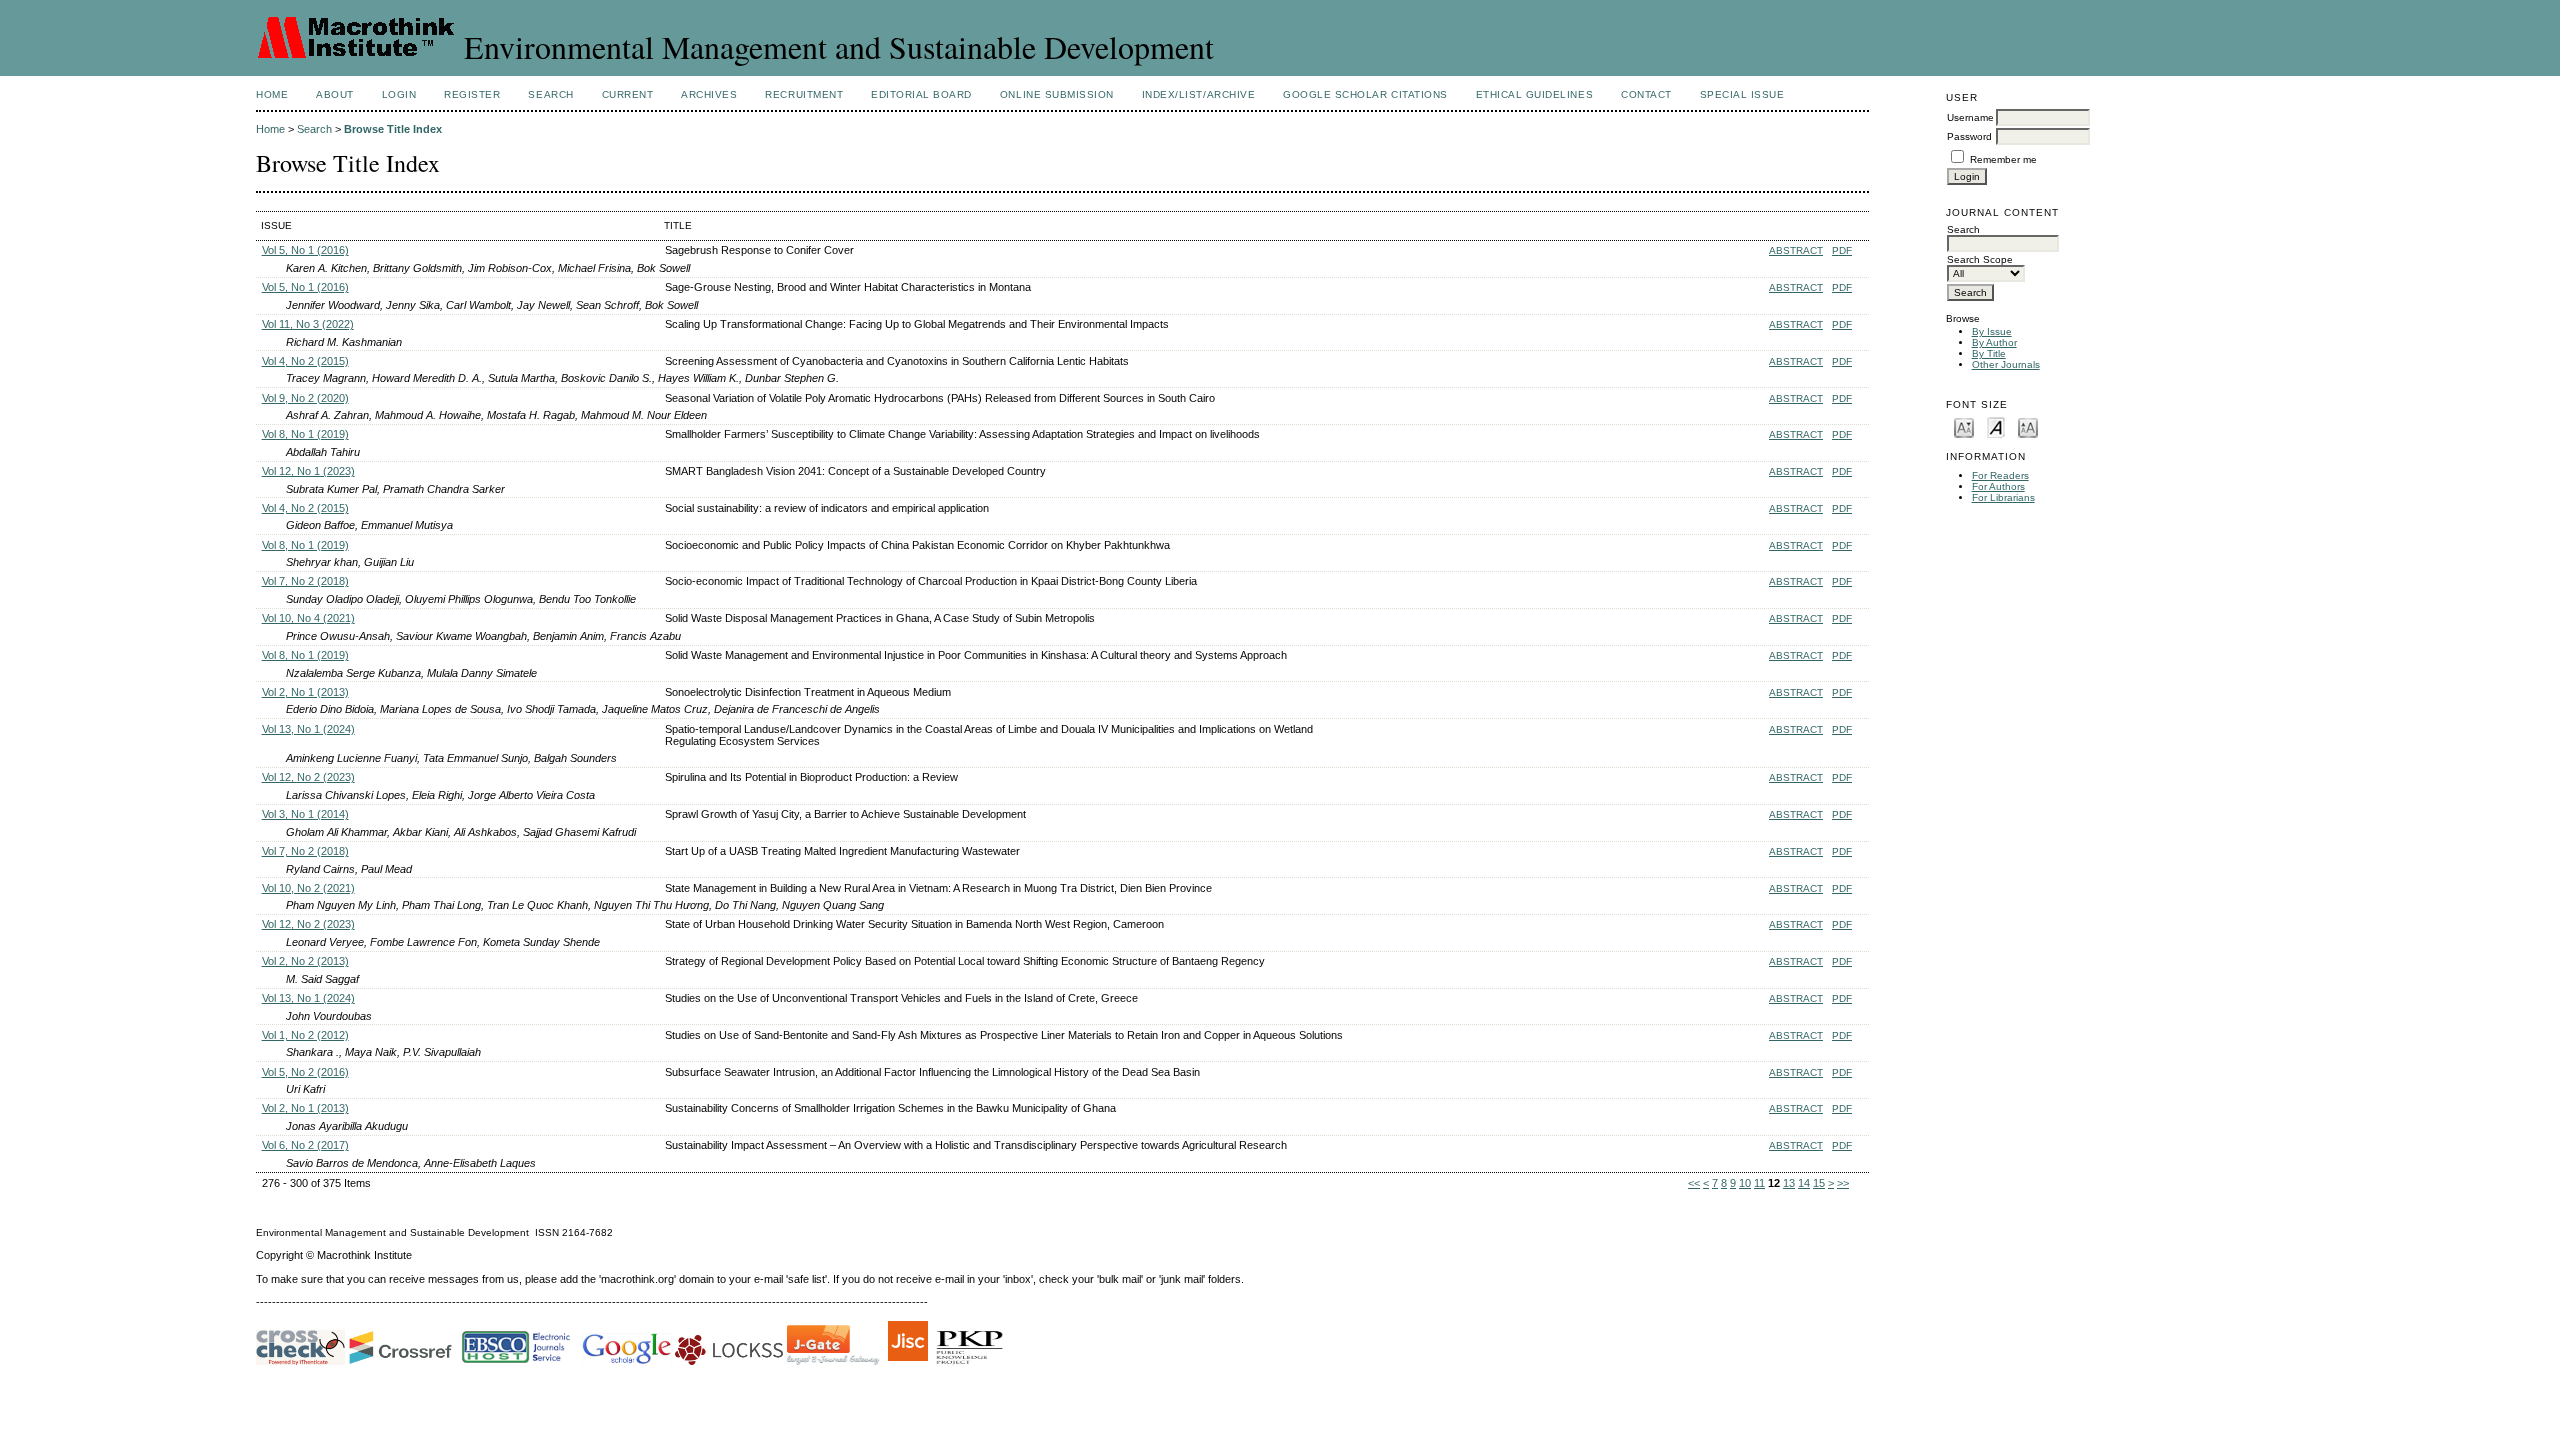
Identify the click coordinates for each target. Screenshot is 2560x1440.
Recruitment (804, 94)
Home (272, 94)
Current (628, 94)
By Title (1989, 353)
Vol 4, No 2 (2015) (305, 361)
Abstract (1796, 250)
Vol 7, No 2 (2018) (305, 581)
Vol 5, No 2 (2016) (305, 1072)
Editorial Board (921, 94)
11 (1759, 1183)
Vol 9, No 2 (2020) (305, 398)
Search (550, 94)
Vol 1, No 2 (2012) (305, 1035)
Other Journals (2006, 364)
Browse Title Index (393, 129)
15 (1819, 1183)
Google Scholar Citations (1365, 94)
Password (1969, 136)
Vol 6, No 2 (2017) (305, 1145)
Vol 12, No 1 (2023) (308, 471)
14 (1804, 1183)
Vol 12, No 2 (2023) (308, 777)
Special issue (1742, 94)
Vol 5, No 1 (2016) (305, 250)
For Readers (2000, 475)
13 (1789, 1183)
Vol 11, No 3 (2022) (308, 324)
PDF (1842, 250)
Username (1970, 117)
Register (472, 94)
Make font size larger (2028, 426)
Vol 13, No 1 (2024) (308, 729)
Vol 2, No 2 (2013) (305, 961)
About (335, 94)
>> (1843, 1183)
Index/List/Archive (1198, 94)
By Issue (1992, 331)
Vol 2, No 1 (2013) (305, 692)
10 (1745, 1183)
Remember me (2003, 159)
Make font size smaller (1964, 426)
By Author (1994, 342)
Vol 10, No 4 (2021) (308, 618)
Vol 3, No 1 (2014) (305, 814)
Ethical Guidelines (1534, 94)
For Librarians (2003, 497)
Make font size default (1996, 426)
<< (1694, 1183)
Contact (1646, 94)
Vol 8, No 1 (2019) (305, 434)
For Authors (1998, 486)
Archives (709, 94)
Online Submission (1057, 94)
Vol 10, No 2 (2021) (308, 888)
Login (399, 94)
